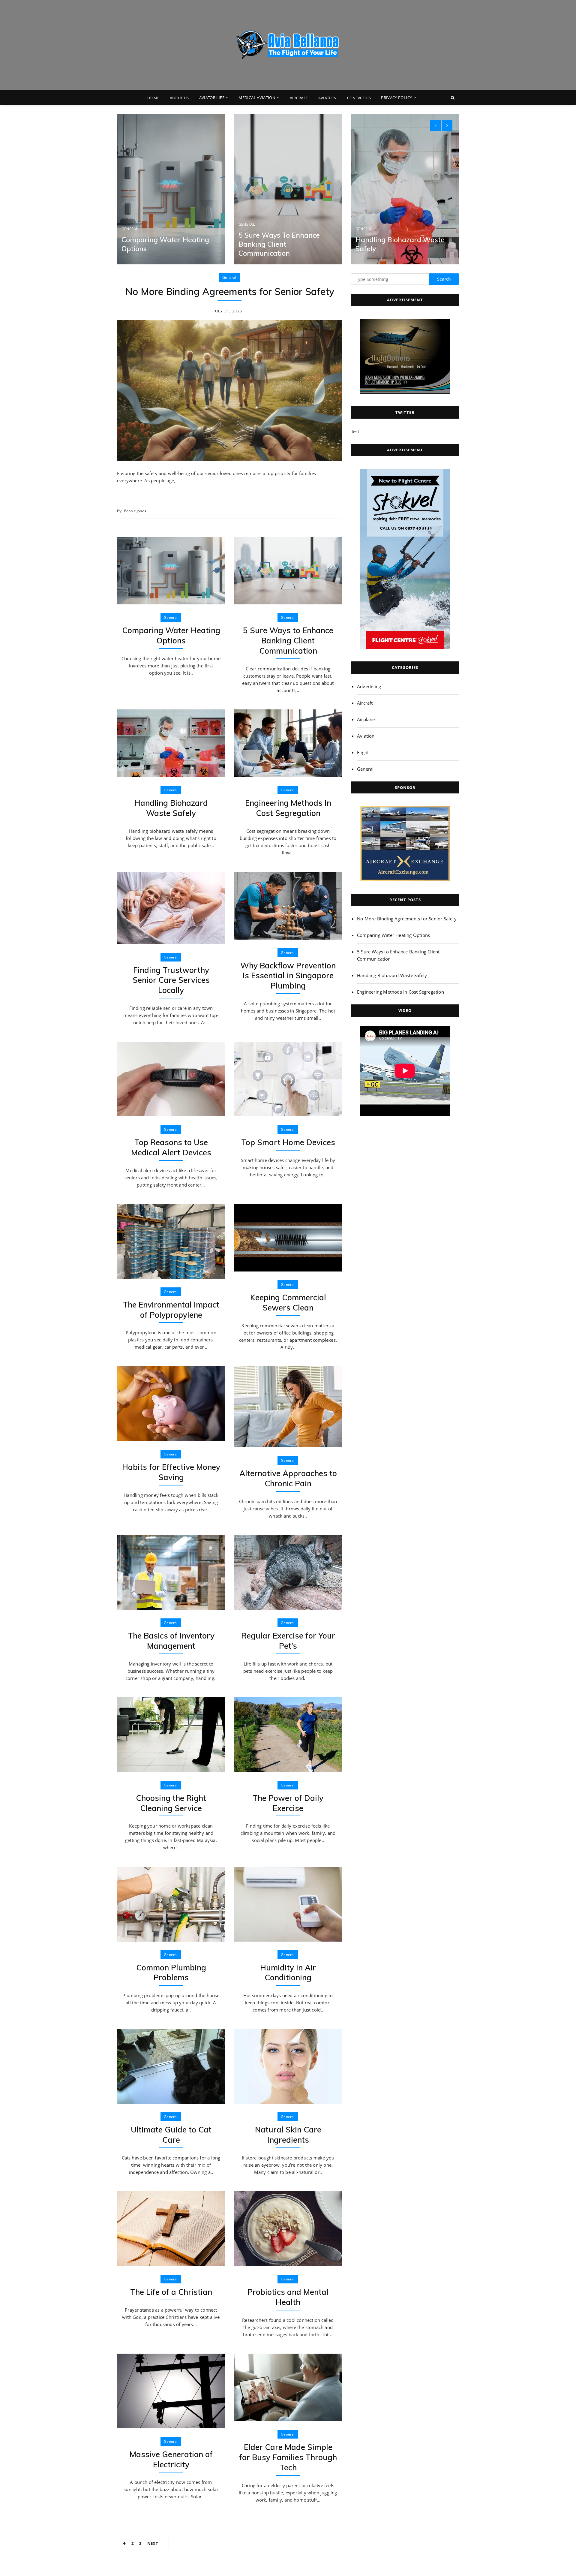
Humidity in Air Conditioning (288, 1973)
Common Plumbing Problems (171, 1973)
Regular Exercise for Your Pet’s (288, 1641)
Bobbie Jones (135, 511)
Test (355, 431)
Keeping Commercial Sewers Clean (288, 1303)
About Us (179, 98)
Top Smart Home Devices (288, 1142)
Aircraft (299, 98)
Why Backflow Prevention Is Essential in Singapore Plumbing (288, 976)
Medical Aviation (257, 98)
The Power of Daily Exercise (288, 1803)
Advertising (369, 686)
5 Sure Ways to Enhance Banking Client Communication (279, 244)
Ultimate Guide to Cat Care (171, 2135)
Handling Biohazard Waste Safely (171, 808)
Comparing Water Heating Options (171, 635)
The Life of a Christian (171, 2292)
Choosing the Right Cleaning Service (171, 1803)
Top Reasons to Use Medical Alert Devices (171, 1147)
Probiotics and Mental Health (288, 2297)
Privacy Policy (396, 98)
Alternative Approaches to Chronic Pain (288, 1478)
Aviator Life (212, 98)
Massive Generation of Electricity (171, 2459)
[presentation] (435, 126)
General (130, 229)
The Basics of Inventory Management (171, 1641)
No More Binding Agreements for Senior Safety (230, 291)
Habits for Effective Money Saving (171, 1472)
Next (153, 2543)
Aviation (328, 98)
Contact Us (359, 98)
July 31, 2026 (228, 311)
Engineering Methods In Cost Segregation (288, 808)
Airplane (366, 719)
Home (153, 98)
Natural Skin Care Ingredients (288, 2135)
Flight (363, 752)
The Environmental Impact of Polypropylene (171, 1310)
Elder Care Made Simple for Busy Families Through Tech (288, 2457)
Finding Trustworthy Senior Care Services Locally (171, 980)
